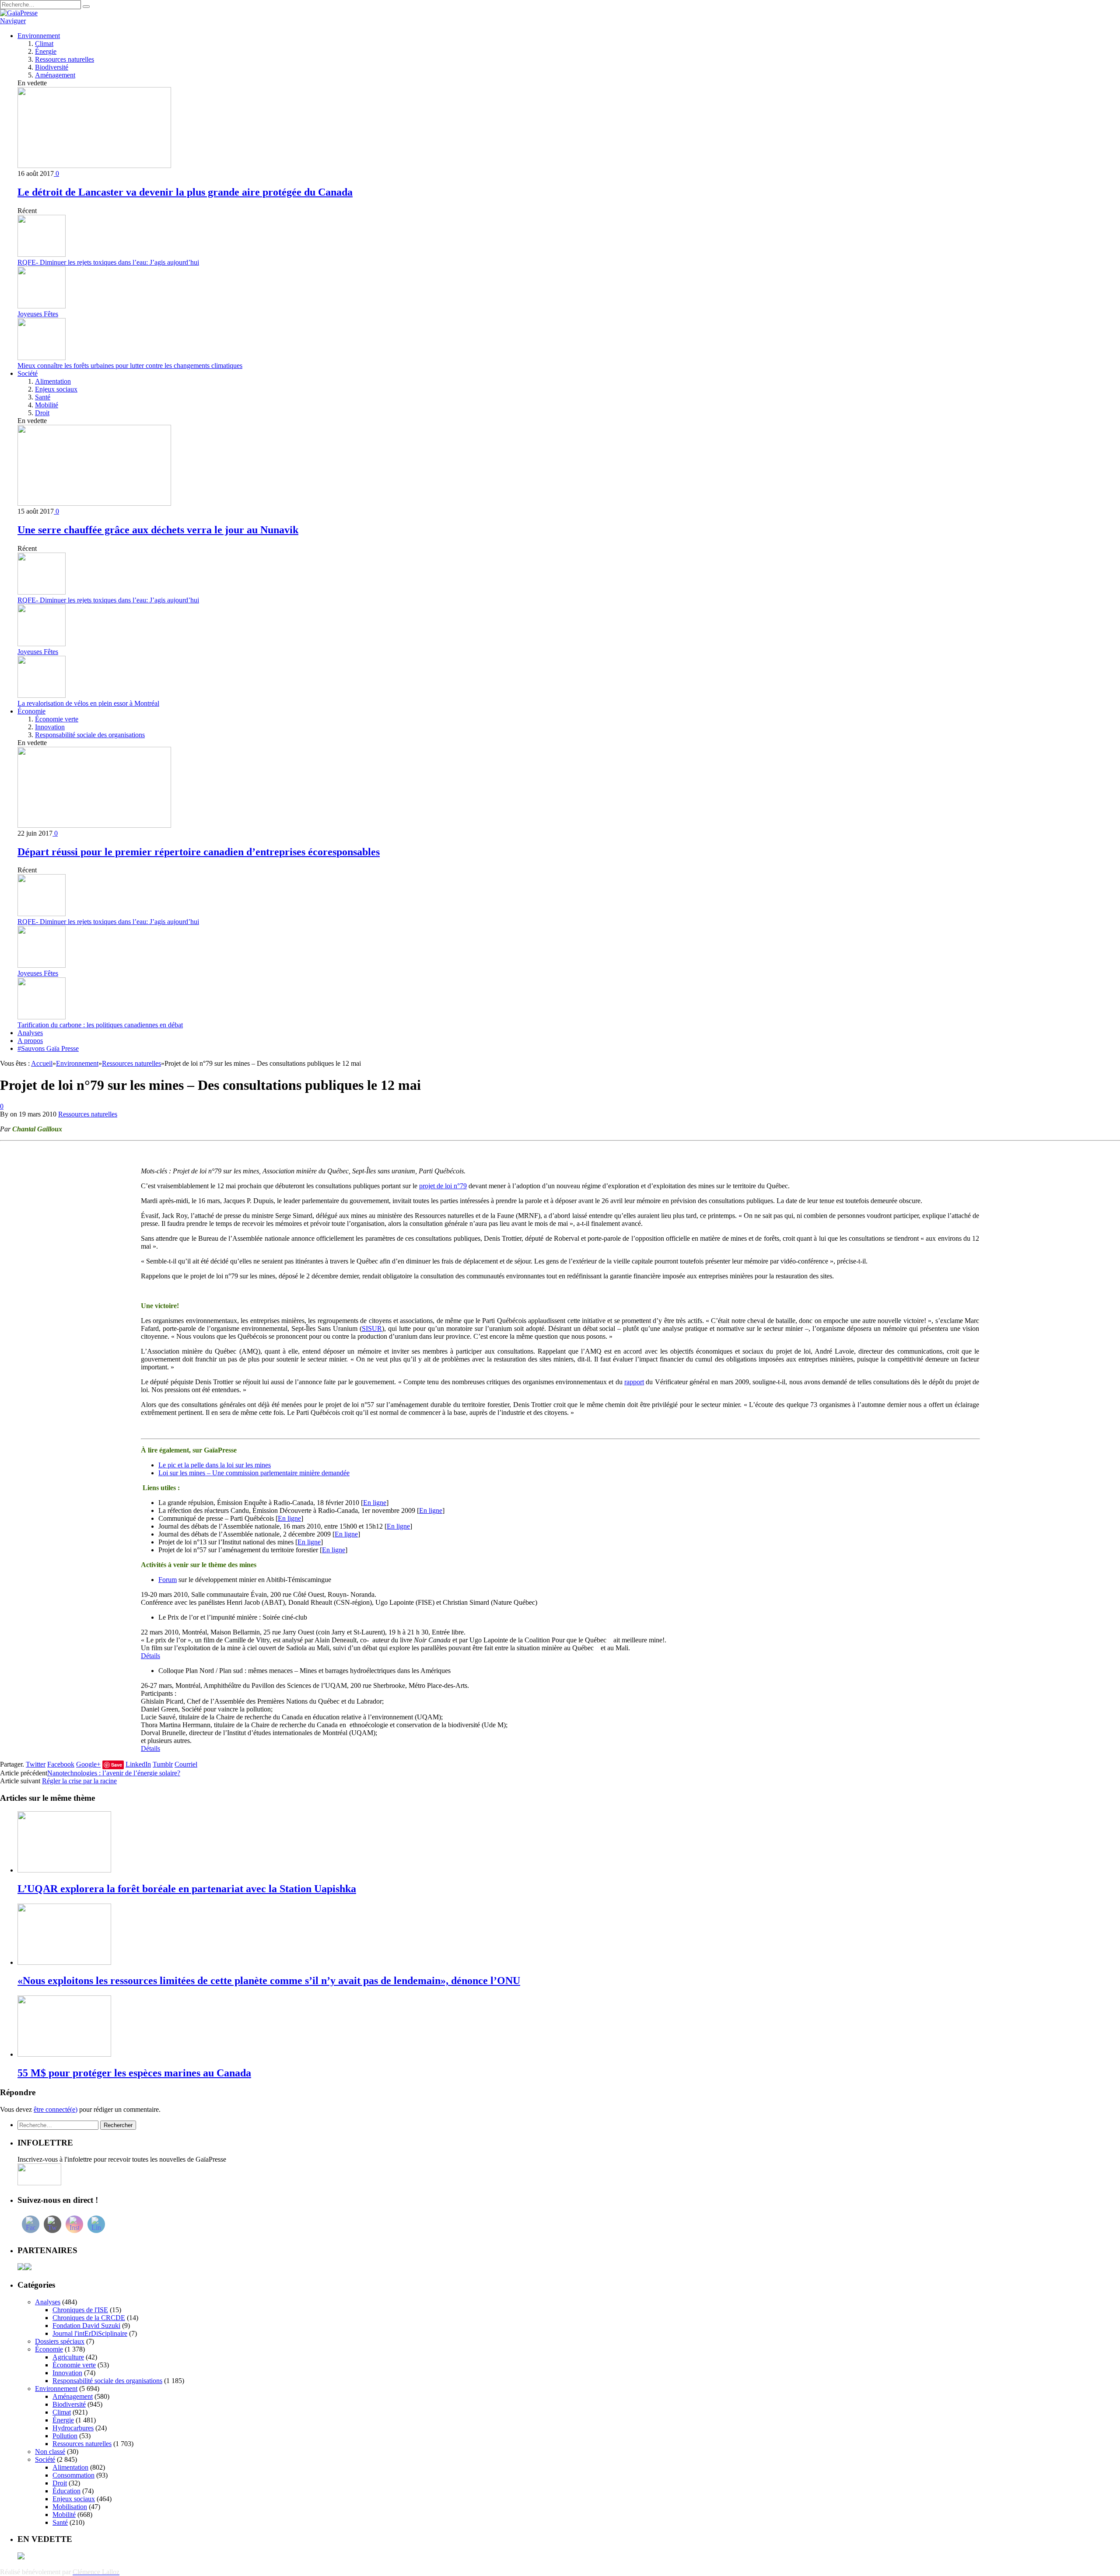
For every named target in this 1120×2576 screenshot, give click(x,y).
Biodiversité (52, 67)
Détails (150, 1656)
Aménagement (55, 75)
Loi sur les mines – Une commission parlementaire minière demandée (254, 1473)
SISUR (372, 1328)
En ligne (375, 1503)
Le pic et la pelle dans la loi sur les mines (215, 1465)
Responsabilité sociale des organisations (90, 735)
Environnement (39, 36)
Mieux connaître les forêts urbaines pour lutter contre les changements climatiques (130, 366)
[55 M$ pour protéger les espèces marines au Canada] (64, 2054)
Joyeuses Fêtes (38, 314)
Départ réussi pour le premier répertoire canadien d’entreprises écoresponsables (199, 852)
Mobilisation (70, 2507)
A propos (30, 1041)
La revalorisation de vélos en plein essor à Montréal (88, 703)
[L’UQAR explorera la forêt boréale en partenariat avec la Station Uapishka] (64, 1870)
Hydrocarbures (73, 2428)
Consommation (73, 2475)
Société (28, 373)
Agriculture (68, 2357)
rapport (634, 1382)
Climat (44, 44)
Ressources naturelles (65, 59)
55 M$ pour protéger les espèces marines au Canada (134, 2073)
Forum (168, 1580)
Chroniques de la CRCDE (89, 2318)
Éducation (66, 2491)
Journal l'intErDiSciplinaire (90, 2333)
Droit (42, 413)
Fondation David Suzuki (86, 2326)
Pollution (65, 2436)
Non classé (50, 2452)
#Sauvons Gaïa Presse (48, 1048)
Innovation (50, 727)
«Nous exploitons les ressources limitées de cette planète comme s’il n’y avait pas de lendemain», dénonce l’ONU (269, 1981)
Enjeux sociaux (56, 389)
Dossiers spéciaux (60, 2341)
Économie (31, 711)
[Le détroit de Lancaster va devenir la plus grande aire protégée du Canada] (94, 166)
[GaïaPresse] (19, 13)
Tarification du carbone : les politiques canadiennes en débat (100, 1025)
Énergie (46, 51)
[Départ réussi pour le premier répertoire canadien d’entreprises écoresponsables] (94, 825)
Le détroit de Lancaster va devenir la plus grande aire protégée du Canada (185, 192)
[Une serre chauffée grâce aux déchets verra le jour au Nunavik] (94, 503)
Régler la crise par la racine (79, 1781)
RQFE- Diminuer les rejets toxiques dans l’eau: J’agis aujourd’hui (108, 262)
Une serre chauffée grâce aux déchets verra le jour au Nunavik (158, 530)
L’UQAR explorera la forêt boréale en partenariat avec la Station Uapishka (187, 1889)
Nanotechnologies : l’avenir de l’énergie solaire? (114, 1773)
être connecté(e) (56, 2109)
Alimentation (53, 381)
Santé (43, 397)
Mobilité (47, 405)
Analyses (30, 1033)
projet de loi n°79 (443, 1186)
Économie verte (57, 719)
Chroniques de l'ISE (80, 2310)
